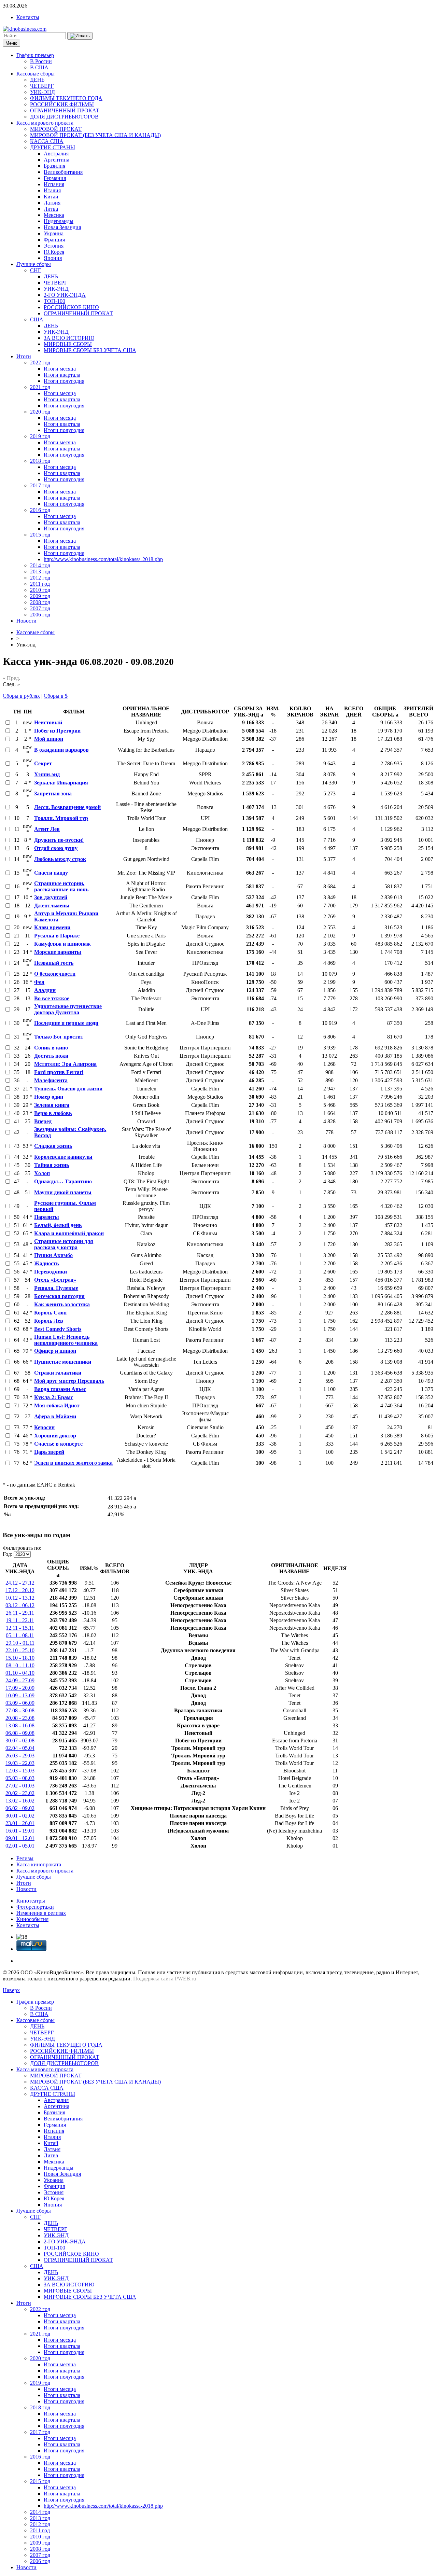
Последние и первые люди (66, 1023)
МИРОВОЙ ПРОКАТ (56, 129)
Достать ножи (51, 1056)
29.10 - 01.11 (20, 1643)
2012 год (40, 578)
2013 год (40, 572)
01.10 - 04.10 (20, 1673)
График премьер (35, 55)
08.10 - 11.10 (20, 1665)
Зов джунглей (51, 897)
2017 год (40, 485)
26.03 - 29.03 (20, 1756)
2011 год (40, 584)
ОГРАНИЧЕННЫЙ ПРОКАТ (65, 110)
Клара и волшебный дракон (69, 1233)
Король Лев (49, 1321)
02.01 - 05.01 (20, 1846)
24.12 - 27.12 (20, 1583)
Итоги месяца (60, 369)
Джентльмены (52, 906)
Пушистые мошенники (63, 1362)
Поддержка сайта (153, 1979)
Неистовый (48, 722)
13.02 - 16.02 (20, 1801)
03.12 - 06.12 (20, 1605)
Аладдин (45, 990)
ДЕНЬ (37, 80)
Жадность (46, 1263)
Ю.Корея (54, 252)
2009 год (40, 596)
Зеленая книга (52, 1105)
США (37, 319)
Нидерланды (59, 221)
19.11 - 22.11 (20, 1620)
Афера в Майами (55, 1416)
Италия (52, 190)
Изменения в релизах (41, 1913)
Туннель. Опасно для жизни (68, 1089)
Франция (54, 240)
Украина (54, 233)
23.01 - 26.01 (20, 1823)
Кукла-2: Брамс (54, 1397)
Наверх (11, 1990)
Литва (51, 209)
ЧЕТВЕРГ (42, 86)
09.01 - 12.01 (20, 1838)
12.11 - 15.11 (20, 1628)
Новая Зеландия (62, 227)
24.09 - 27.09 (20, 1680)
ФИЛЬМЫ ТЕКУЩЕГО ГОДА (66, 98)
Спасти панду (51, 873)
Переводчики (51, 1272)
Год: (8, 1554)
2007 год (40, 608)
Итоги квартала (62, 375)
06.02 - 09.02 (20, 1808)
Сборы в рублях (21, 696)
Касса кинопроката (39, 1864)
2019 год (40, 436)
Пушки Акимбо (53, 1255)
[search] (80, 36)
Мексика (54, 215)
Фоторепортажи (35, 1907)
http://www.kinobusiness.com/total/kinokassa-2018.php (103, 559)
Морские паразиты (58, 952)
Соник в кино (51, 1048)
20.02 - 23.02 (20, 1793)
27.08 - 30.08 (20, 1710)
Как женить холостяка (62, 1304)
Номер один (49, 1097)
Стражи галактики (58, 1373)
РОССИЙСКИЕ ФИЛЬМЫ (62, 104)
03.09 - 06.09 (20, 1703)
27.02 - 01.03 (20, 1786)
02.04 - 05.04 (20, 1748)
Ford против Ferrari (59, 1072)
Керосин (44, 1427)
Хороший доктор (55, 1436)
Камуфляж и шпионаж (62, 944)
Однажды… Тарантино (63, 1181)
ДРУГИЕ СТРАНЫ (53, 147)
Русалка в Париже (57, 936)
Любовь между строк (60, 859)
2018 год (40, 461)
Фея (39, 982)
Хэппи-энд (47, 774)
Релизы (25, 1858)
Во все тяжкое (52, 998)
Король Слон (50, 1313)
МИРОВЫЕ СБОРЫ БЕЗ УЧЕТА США (90, 350)
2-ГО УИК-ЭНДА (65, 295)
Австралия (56, 154)
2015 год (40, 535)
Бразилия (54, 166)
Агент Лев (47, 829)
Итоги (24, 356)
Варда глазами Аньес (60, 1389)
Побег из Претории (57, 731)
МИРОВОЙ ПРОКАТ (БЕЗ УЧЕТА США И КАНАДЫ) (95, 135)
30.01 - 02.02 (20, 1816)
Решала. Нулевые (56, 1288)
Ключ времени (52, 927)
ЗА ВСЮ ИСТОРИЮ (69, 338)
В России (41, 61)
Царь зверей (49, 1452)
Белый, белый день (58, 1225)
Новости (26, 621)
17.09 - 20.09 (20, 1688)
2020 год (40, 412)
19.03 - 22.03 (20, 1763)
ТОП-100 (54, 301)
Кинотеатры (31, 1901)
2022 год (40, 363)
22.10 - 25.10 (20, 1650)
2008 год (40, 602)
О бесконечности (55, 974)
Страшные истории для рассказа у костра (64, 1244)
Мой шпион (49, 739)
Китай (51, 197)
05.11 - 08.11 (20, 1635)
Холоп (42, 1173)
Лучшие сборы (34, 264)
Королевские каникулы (63, 1157)
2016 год (40, 510)
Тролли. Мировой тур (61, 818)
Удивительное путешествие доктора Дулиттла (68, 1009)
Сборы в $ (56, 696)
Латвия (52, 203)
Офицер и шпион (55, 1351)
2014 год (40, 565)
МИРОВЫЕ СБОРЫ (68, 344)
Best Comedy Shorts (58, 1329)
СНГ (36, 270)
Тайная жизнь (52, 1165)
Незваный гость (54, 963)
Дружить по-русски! (59, 840)
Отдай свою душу (56, 848)
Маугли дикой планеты (63, 1192)
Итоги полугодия (64, 381)
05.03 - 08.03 (20, 1778)
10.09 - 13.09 (20, 1695)
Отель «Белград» (55, 1280)
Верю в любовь (53, 1113)
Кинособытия (32, 1919)
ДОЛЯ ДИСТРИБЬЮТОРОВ (64, 117)
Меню (11, 43)
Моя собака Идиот (57, 1405)
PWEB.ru (185, 1979)
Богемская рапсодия (59, 1296)
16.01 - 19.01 (20, 1831)
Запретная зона (53, 793)
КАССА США (47, 141)
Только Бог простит (59, 1037)
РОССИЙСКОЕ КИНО (71, 307)
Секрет (43, 763)
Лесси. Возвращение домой (67, 807)
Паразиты (47, 1217)
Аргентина (57, 160)
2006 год (40, 615)
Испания (54, 184)
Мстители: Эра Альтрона (65, 1064)
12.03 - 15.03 (20, 1771)
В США (39, 67)
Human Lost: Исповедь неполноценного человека (66, 1340)
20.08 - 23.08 (20, 1718)
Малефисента (51, 1080)
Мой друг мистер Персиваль (69, 1381)
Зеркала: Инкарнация (61, 783)
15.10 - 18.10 (20, 1658)
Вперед (43, 1121)
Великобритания (63, 172)
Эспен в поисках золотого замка (73, 1463)
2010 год (40, 590)
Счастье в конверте (58, 1444)
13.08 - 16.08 (20, 1725)
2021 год (40, 387)
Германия (55, 178)
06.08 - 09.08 (20, 1733)
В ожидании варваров (61, 750)
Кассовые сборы (36, 74)
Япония (53, 258)
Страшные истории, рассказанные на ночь (61, 886)
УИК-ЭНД (43, 92)
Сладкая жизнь (53, 1146)
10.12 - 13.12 (20, 1598)
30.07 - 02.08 (20, 1740)
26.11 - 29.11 (20, 1613)
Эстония (54, 246)
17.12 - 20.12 (20, 1590)
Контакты (28, 17)
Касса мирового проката (45, 123)
